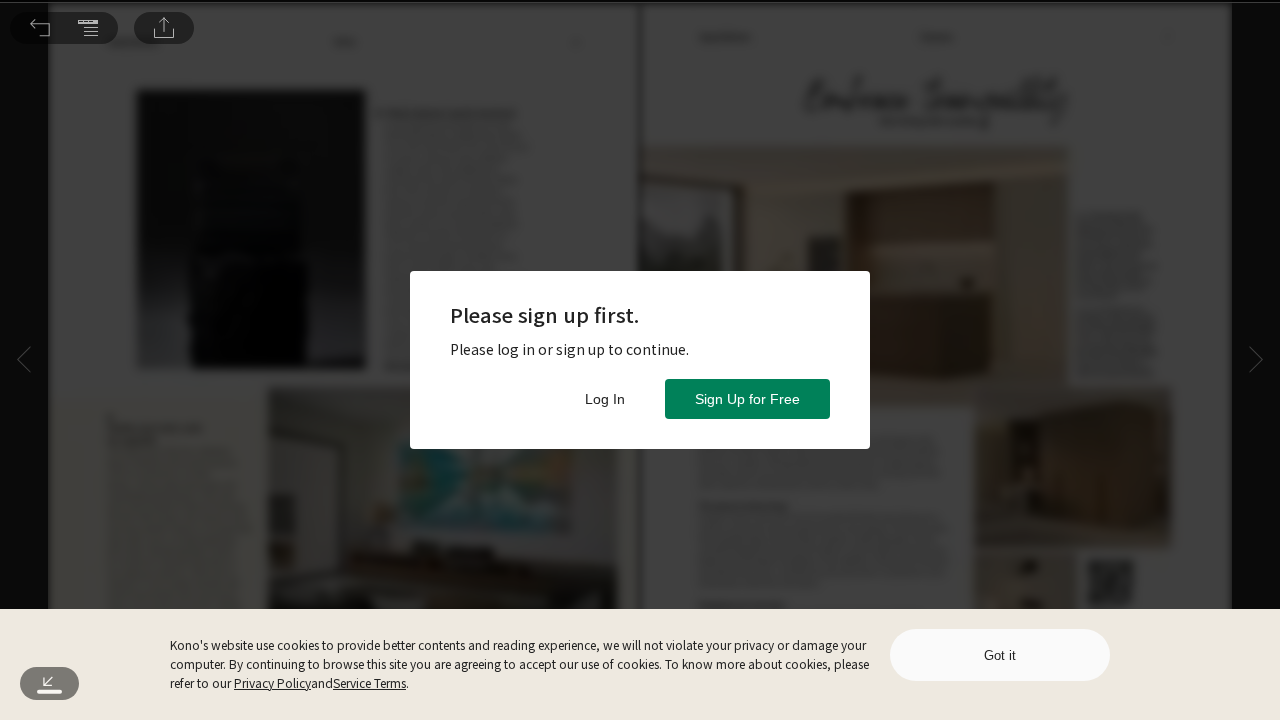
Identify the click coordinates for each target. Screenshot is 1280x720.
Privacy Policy (272, 682)
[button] (40, 28)
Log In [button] (605, 399)
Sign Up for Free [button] (747, 399)
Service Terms (369, 682)
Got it (1000, 655)
